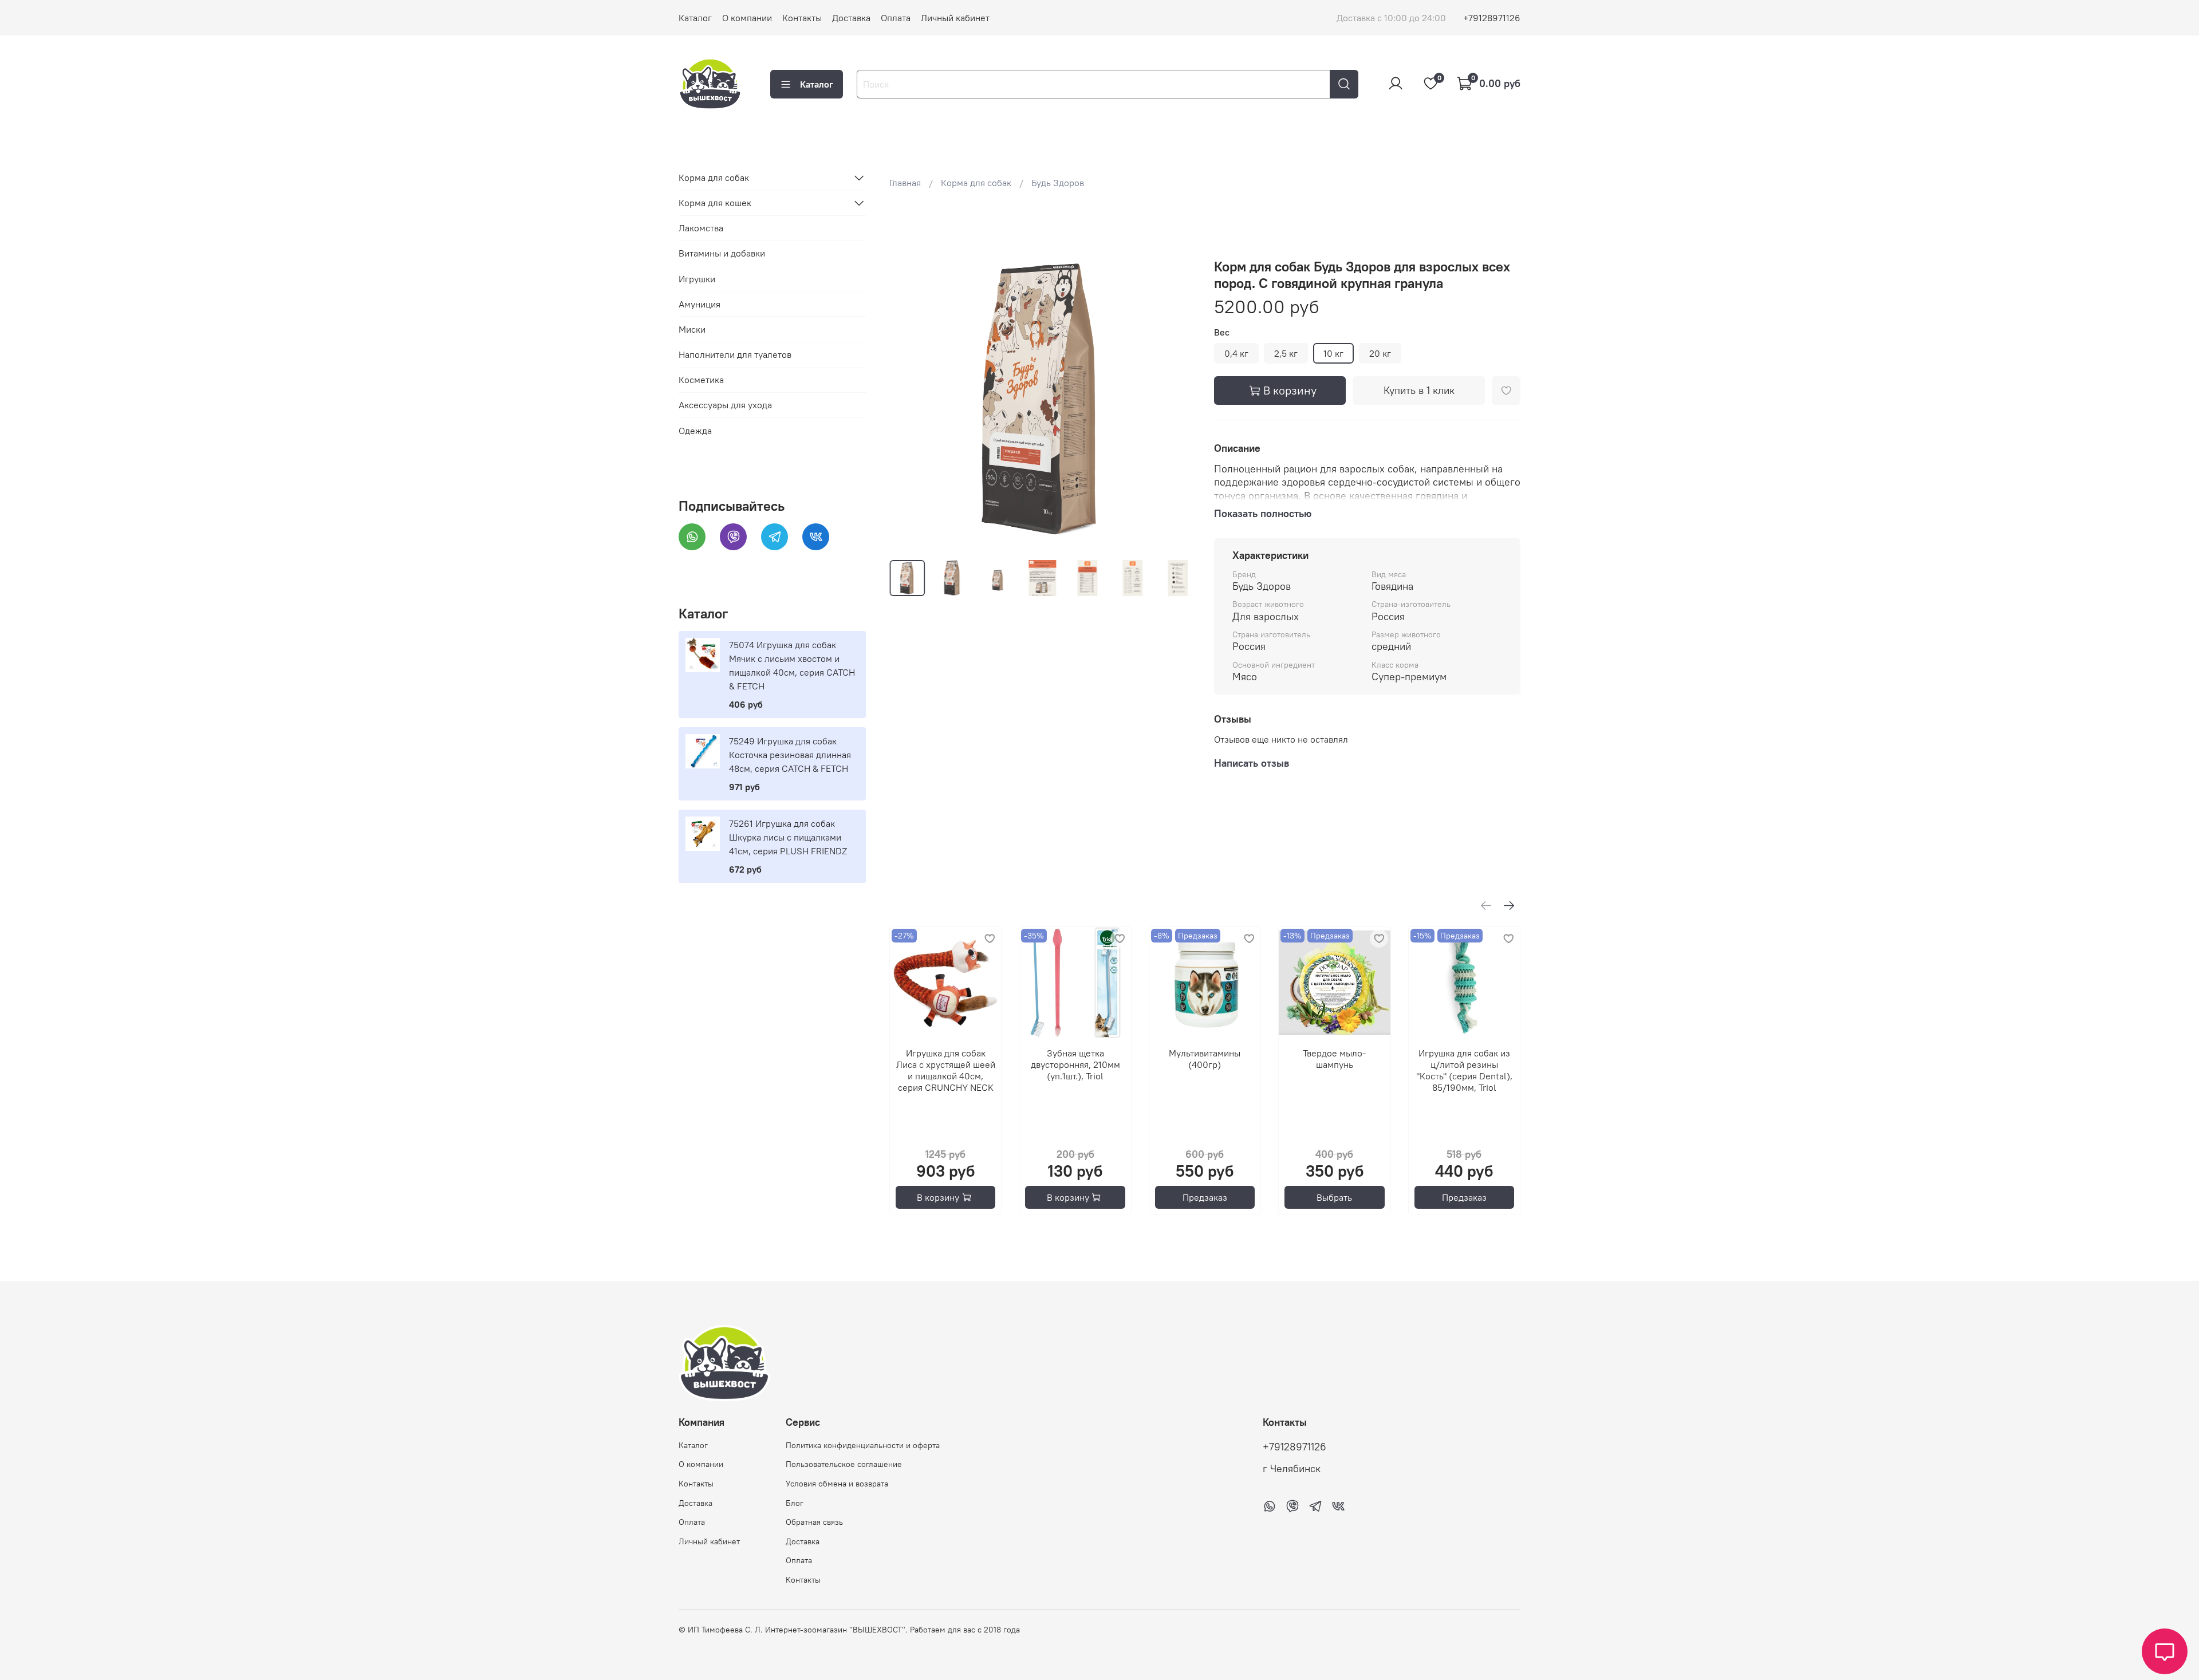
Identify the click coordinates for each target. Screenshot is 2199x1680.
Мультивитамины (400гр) (1205, 1059)
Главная (905, 183)
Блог (795, 1503)
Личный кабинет (955, 18)
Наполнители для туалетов (735, 354)
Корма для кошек (715, 203)
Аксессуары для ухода (725, 405)
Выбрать (1334, 1197)
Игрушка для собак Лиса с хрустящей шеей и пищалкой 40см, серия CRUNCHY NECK (945, 1071)
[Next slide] (1177, 398)
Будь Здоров (1058, 183)
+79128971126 (1492, 18)
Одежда (695, 431)
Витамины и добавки (722, 253)
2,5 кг (1286, 353)
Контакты (802, 18)
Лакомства (701, 228)
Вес (1222, 332)
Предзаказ (1205, 1197)
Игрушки (697, 279)
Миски (692, 329)
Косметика (701, 380)
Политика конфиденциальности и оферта (863, 1445)
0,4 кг (1236, 353)
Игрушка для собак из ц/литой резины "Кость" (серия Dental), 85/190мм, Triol (1464, 1071)
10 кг (1333, 353)
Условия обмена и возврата (837, 1484)
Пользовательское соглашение (844, 1464)
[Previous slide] (908, 398)
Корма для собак (976, 183)
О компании (747, 18)
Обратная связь (814, 1522)
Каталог (695, 18)
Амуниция (699, 304)
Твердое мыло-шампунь (1334, 1059)
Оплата (896, 18)
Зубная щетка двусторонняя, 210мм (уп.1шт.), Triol (1075, 1065)
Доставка (851, 18)
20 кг (1380, 353)
